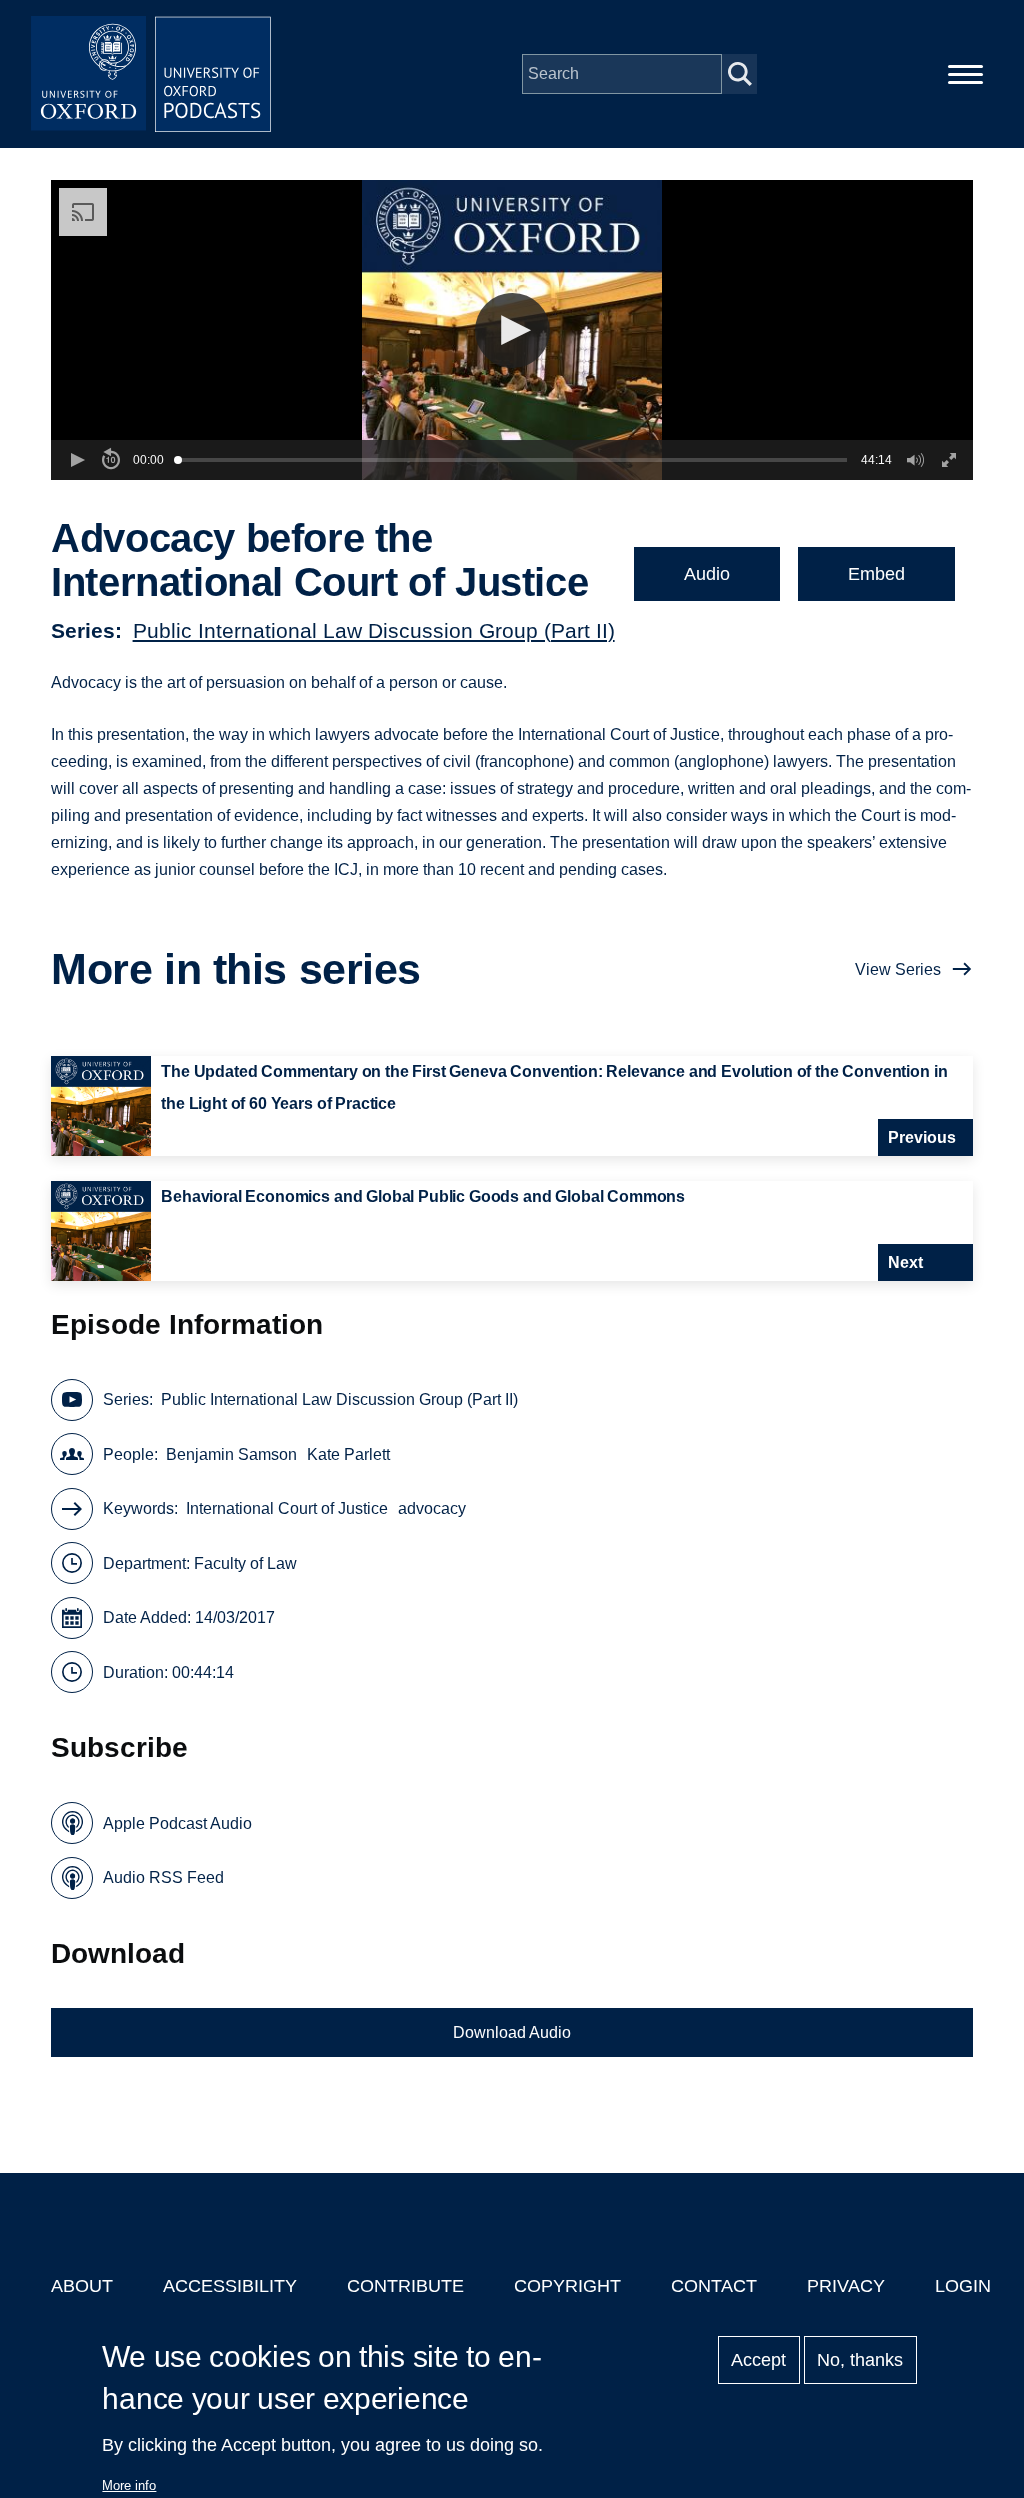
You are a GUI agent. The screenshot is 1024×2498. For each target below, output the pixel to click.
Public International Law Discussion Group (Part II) (374, 630)
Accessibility (230, 2286)
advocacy (432, 1508)
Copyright (567, 2286)
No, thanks (860, 2360)
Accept (758, 2360)
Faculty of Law (245, 1563)
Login (963, 2286)
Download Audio (512, 2032)
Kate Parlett (348, 1454)
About (82, 2286)
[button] (512, 330)
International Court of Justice (287, 1508)
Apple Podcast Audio (177, 1823)
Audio (707, 574)
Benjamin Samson (231, 1454)
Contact (714, 2286)
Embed (876, 574)
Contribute (405, 2286)
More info (129, 2485)
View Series (898, 969)
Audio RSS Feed (163, 1877)
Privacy (846, 2286)
